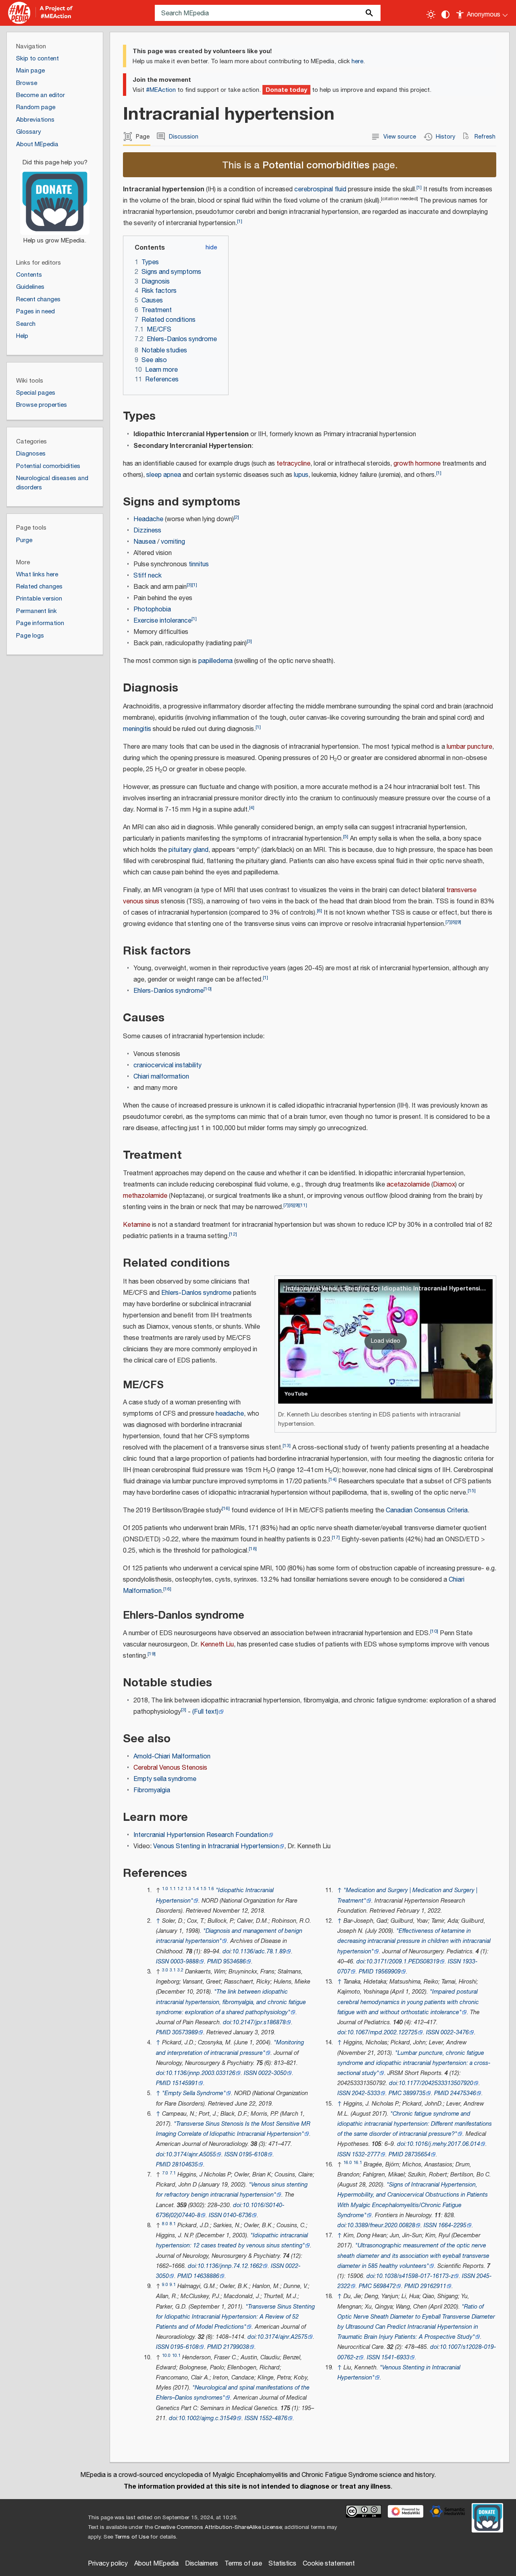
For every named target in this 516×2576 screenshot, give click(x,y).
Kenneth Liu (217, 1645)
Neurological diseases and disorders (52, 483)
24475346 (463, 2093)
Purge (24, 540)
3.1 (173, 1970)
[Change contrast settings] (445, 14)
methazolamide (145, 1196)
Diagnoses (31, 454)
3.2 (180, 1970)
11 (303, 1205)
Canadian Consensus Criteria (427, 1511)
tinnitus (199, 564)
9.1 (173, 2285)
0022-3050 (273, 2073)
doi (227, 1952)
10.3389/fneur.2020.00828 (381, 2225)
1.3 (188, 1889)
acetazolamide (408, 1185)
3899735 (414, 2093)
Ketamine (137, 1225)
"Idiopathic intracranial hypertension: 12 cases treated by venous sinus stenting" (232, 2241)
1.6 (211, 1889)
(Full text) (205, 1712)
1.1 (173, 1889)
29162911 (433, 2286)
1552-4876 (273, 2418)
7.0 (165, 2173)
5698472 (385, 2286)
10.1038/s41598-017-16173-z (415, 2276)
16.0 (348, 2163)
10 (208, 989)
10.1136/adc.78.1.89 (259, 1952)
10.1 (176, 2355)
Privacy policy (108, 2564)
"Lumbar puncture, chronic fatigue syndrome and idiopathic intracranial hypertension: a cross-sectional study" (414, 2063)
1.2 (180, 1889)
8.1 (173, 2224)
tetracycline (293, 464)
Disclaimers (202, 2564)
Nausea (145, 542)
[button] (385, 1341)
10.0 (166, 2355)
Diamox (444, 1185)
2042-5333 (366, 2093)
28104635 (185, 2165)
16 (226, 1509)
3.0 (165, 1970)
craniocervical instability (167, 1065)
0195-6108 (253, 2155)
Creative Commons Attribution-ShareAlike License (218, 2527)
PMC (395, 2093)
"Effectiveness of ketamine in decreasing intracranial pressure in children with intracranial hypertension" (414, 1941)
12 (233, 1234)
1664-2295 (452, 2225)
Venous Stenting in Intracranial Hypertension (216, 1846)
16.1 (358, 2163)
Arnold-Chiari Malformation (172, 1757)
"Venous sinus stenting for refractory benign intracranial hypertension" (232, 2190)
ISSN (162, 1962)
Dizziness (147, 531)
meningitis (137, 729)
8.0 (165, 2224)
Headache (148, 519)
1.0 (165, 1889)
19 (152, 1654)
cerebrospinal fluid (320, 189)
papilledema (215, 661)
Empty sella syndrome (165, 1779)
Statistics (282, 2564)
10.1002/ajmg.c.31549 (207, 2418)
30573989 (185, 2032)
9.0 (165, 2285)
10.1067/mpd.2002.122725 (382, 2032)
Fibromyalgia (152, 1790)
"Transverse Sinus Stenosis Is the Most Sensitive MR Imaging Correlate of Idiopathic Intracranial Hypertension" (233, 2129)
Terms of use (243, 2564)
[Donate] (55, 198)
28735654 (418, 2155)
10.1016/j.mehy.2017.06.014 (443, 2144)
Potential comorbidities (316, 165)
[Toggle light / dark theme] (431, 14)
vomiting (173, 542)
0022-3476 (455, 2032)
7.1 (173, 2173)
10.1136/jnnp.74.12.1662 (230, 2266)
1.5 (203, 1889)
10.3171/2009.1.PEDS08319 (403, 1962)
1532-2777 (366, 2155)
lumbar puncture (469, 747)
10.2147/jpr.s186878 (259, 2022)
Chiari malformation (161, 1077)
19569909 (388, 1972)
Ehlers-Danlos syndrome (169, 991)
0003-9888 (185, 1962)
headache (230, 1414)
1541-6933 (395, 2358)
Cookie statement (329, 2564)
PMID (214, 1962)
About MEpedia (156, 2564)
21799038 (236, 2347)
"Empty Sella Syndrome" (194, 2093)
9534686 (235, 1962)
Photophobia (152, 610)
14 (333, 1480)
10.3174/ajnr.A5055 (191, 2155)
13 (287, 1446)
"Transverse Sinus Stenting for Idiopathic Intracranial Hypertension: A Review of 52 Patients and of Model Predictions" (235, 2317)
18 (253, 1549)
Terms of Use (132, 2537)
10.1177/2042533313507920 (436, 2083)
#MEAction (161, 90)
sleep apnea (164, 475)
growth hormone (417, 464)
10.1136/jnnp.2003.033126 (201, 2073)
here (357, 61)
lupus (301, 475)
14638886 (206, 2276)
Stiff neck (148, 576)
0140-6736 (237, 2215)
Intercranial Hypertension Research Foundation (201, 1835)
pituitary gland (188, 850)
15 (472, 1491)
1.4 (196, 1889)
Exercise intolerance (162, 621)
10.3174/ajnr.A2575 (282, 2337)
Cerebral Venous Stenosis (170, 1768)
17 (336, 1538)
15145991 (185, 2083)
